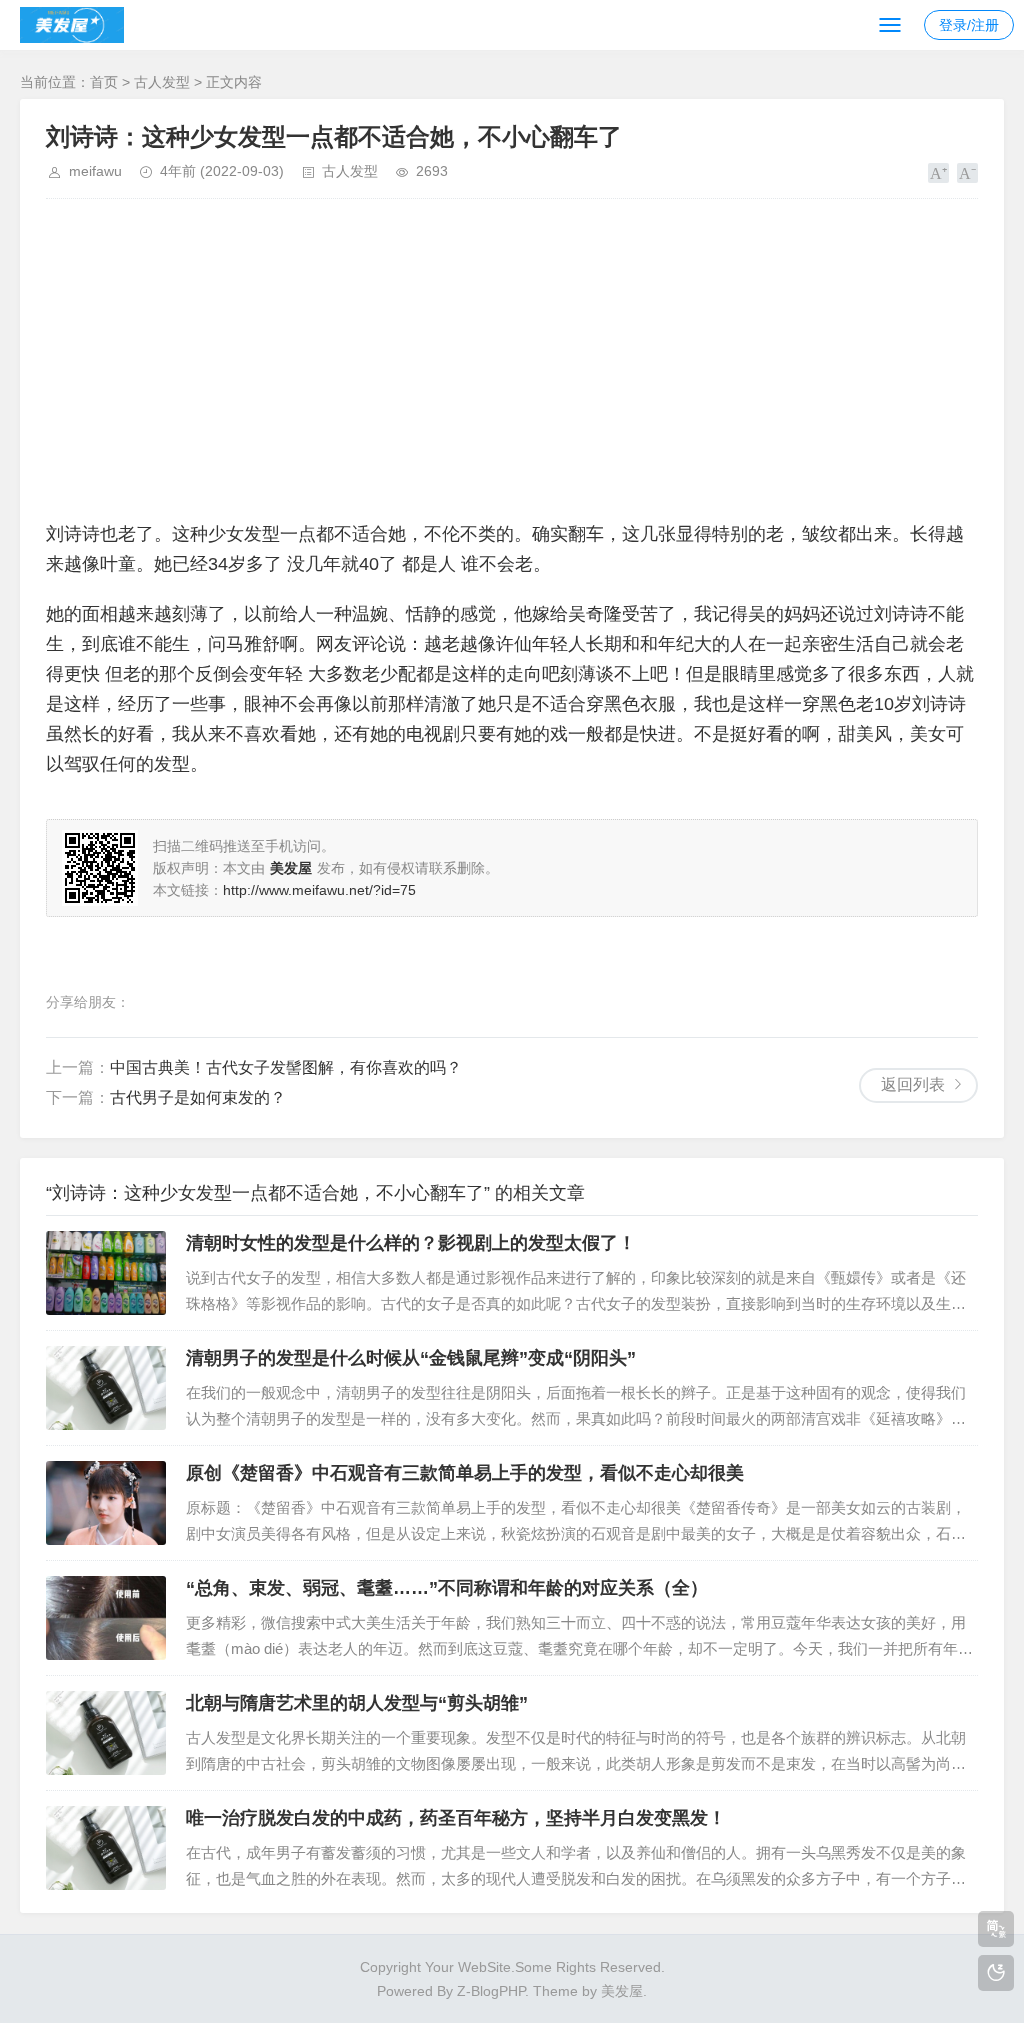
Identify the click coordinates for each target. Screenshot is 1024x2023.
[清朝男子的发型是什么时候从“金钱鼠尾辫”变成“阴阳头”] (106, 1388)
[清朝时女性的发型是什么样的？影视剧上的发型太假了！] (106, 1273)
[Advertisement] (512, 359)
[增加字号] (938, 173)
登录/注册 (969, 25)
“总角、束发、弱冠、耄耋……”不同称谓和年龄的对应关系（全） (447, 1588)
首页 (104, 82)
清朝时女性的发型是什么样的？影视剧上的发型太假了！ (411, 1243)
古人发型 (162, 82)
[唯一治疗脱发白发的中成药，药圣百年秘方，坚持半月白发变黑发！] (106, 1848)
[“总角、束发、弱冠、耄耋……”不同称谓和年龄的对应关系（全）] (106, 1618)
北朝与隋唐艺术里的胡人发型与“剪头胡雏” (357, 1703)
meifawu (95, 171)
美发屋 (622, 1991)
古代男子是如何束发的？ (198, 1097)
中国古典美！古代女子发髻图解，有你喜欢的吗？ (286, 1067)
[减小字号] (967, 173)
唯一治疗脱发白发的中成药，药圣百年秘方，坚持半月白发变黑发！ (456, 1818)
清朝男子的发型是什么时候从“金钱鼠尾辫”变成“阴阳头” (411, 1358)
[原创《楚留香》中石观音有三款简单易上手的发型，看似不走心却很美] (106, 1503)
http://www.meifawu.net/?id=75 (319, 890)
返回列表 (913, 1084)
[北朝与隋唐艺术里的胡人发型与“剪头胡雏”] (106, 1733)
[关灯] (996, 1973)
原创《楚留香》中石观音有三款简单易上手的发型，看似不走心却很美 (465, 1473)
